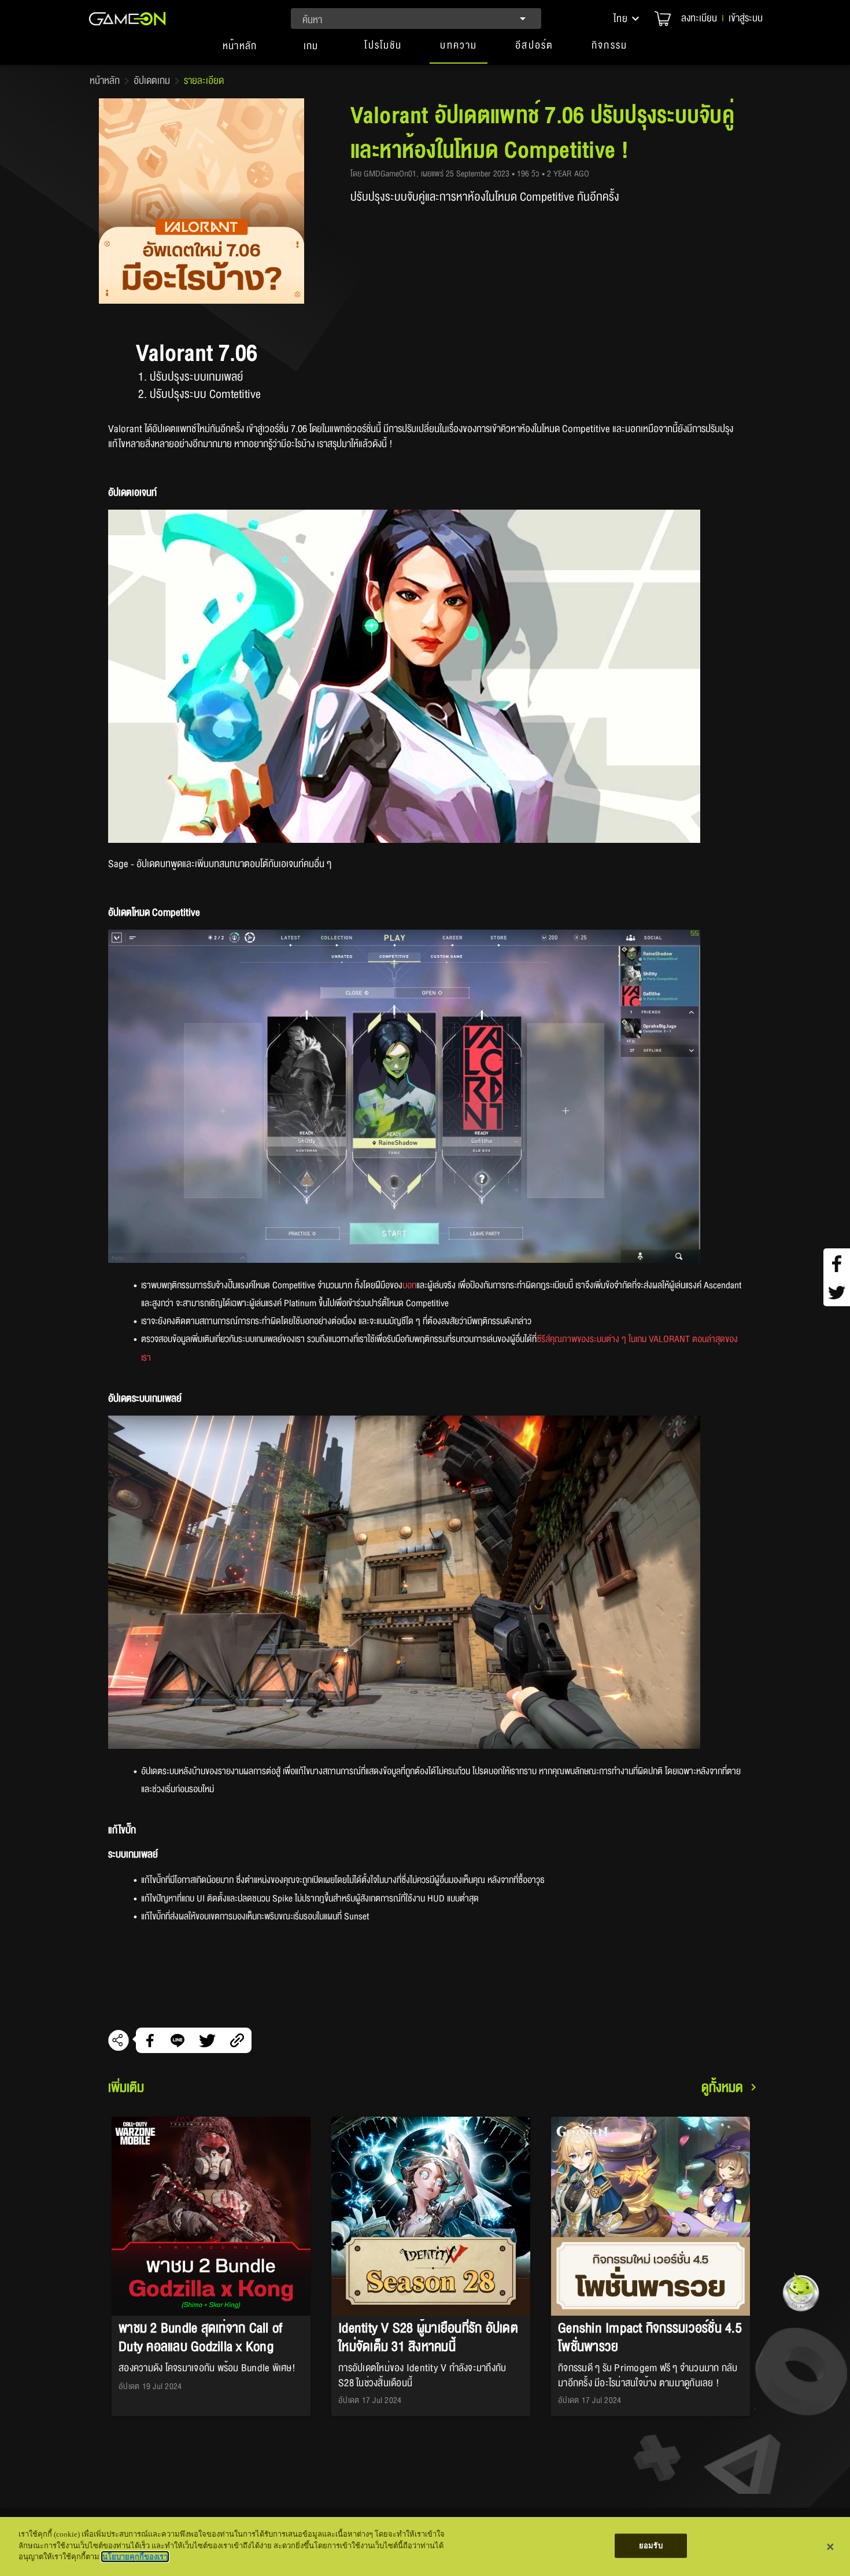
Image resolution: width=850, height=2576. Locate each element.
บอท (409, 1285)
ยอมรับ (651, 2546)
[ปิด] (830, 2546)
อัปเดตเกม (152, 81)
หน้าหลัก (105, 81)
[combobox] (416, 19)
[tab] (240, 51)
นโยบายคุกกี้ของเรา (135, 2557)
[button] (627, 19)
